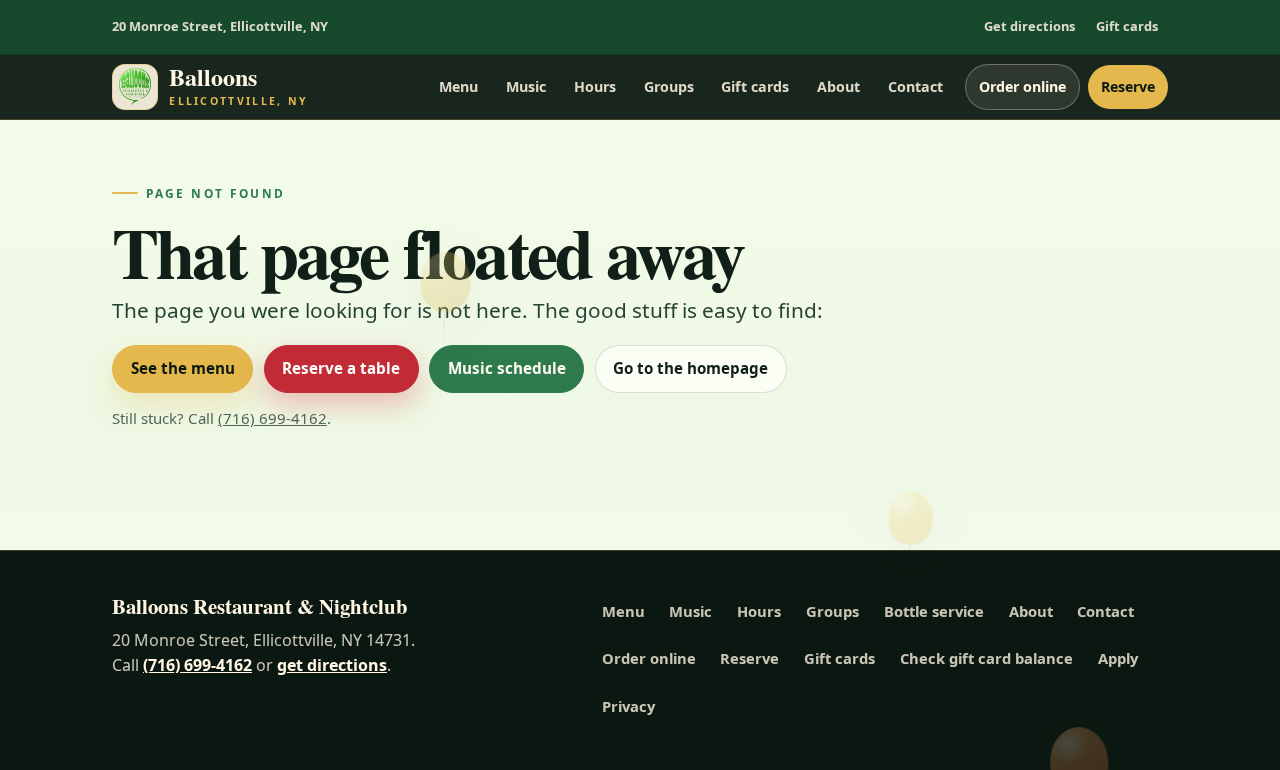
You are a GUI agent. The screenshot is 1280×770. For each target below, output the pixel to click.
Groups (669, 86)
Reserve (1128, 86)
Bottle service (934, 611)
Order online (1022, 86)
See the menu (183, 368)
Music (526, 86)
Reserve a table (341, 368)
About (838, 86)
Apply (1118, 658)
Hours (595, 86)
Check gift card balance (986, 658)
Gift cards (1127, 26)
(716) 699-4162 (272, 418)
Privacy (628, 706)
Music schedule (507, 368)
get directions (332, 665)
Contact (915, 86)
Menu (458, 86)
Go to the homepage (690, 368)
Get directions (1029, 26)
